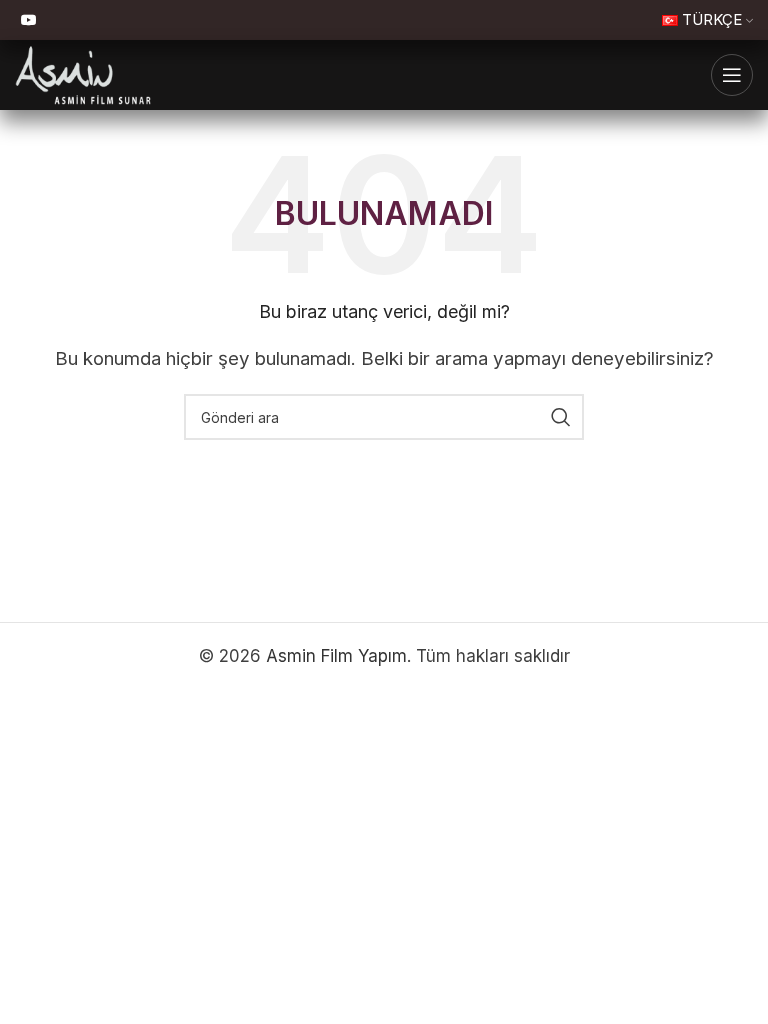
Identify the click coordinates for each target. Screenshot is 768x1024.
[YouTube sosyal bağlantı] (29, 20)
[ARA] (561, 417)
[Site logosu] (83, 74)
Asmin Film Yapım (336, 656)
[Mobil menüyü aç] (732, 75)
